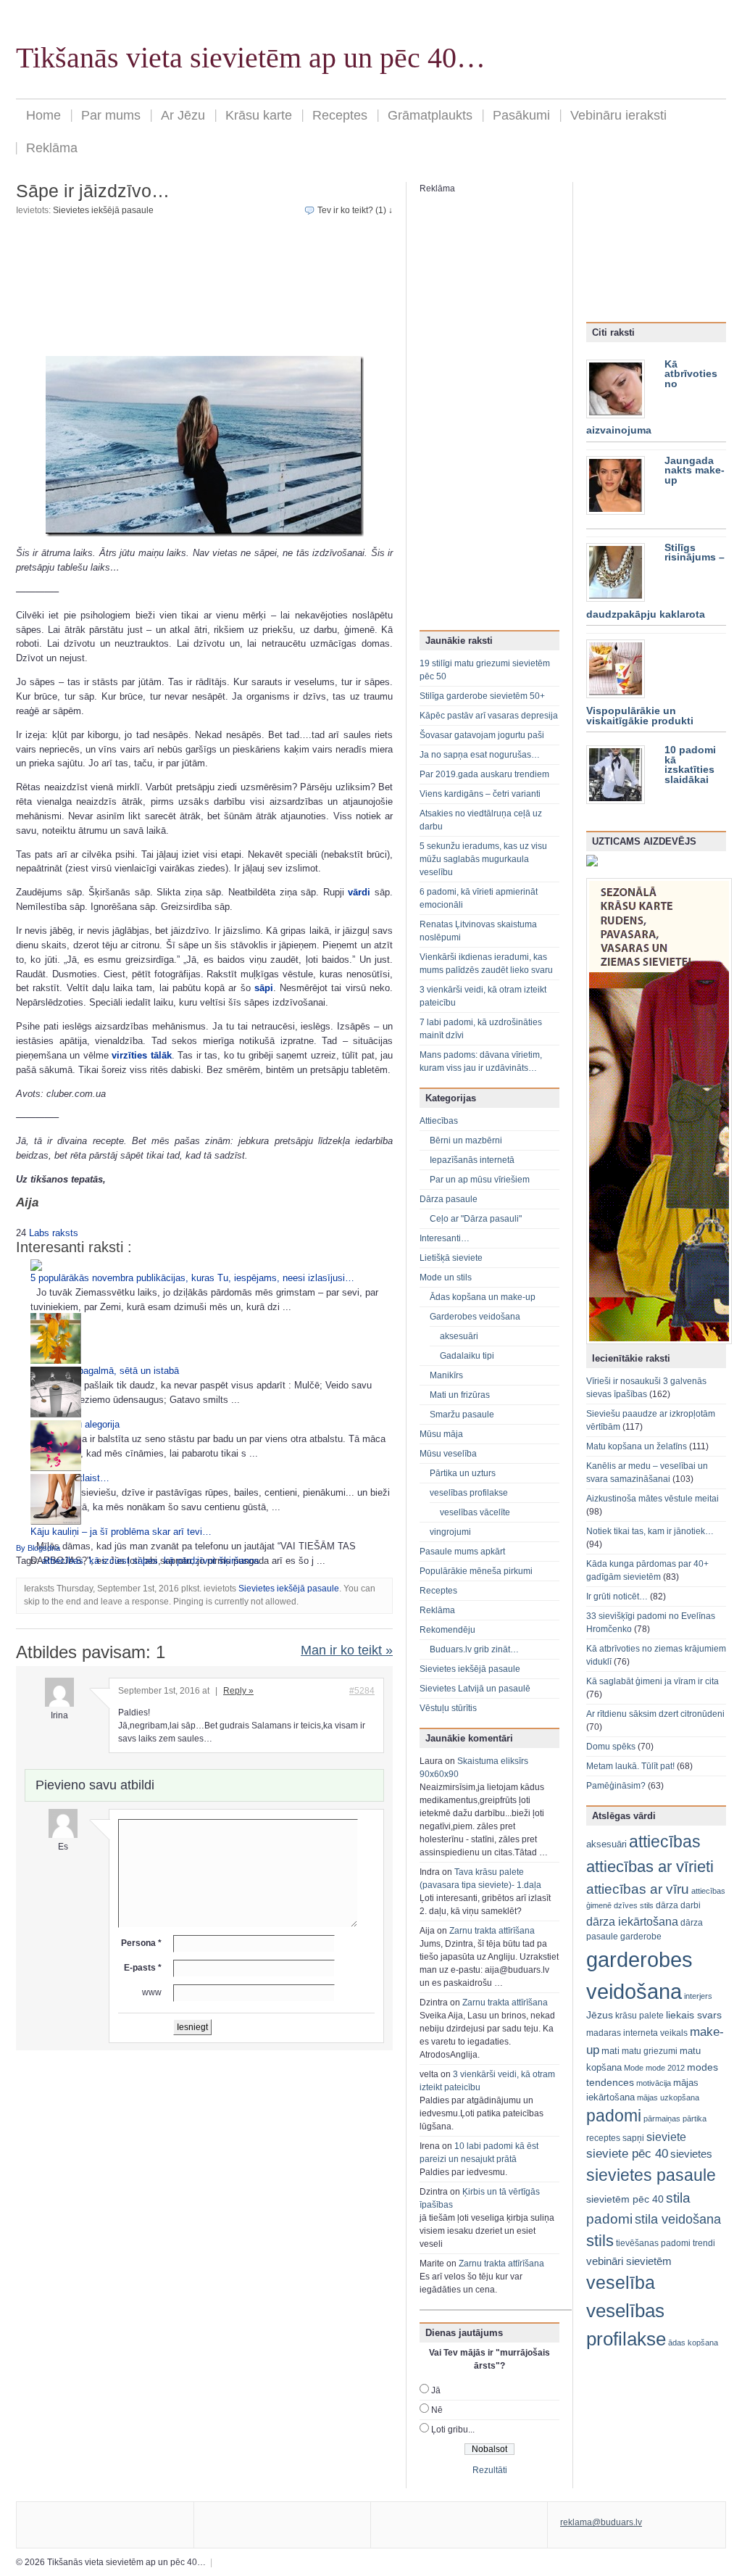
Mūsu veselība (448, 1454)
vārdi (359, 892)
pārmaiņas (662, 2119)
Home (43, 115)
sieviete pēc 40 (627, 2154)
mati (610, 2051)
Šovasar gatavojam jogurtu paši (482, 735)
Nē (437, 2410)
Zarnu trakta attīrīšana (492, 1931)
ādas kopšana (693, 2343)
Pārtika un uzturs (463, 1473)
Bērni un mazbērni (466, 1140)
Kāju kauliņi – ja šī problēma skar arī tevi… (121, 1532)
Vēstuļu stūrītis (448, 1708)
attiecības (63, 1561)
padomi (614, 2116)
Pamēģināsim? (616, 1786)
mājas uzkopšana (668, 2097)
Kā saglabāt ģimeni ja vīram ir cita (653, 1681)
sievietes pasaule (651, 2175)
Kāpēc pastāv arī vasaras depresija (489, 716)
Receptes (340, 115)
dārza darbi (678, 1905)
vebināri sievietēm (629, 2261)
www (152, 1992)
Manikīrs (446, 1375)
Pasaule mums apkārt (462, 1552)
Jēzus (600, 2015)
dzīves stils (634, 1905)
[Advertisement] (204, 286)
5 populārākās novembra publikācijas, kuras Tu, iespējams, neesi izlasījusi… (192, 1278)
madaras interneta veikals (637, 2033)
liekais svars (694, 2015)
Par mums (111, 115)
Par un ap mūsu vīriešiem (480, 1180)
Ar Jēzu (183, 115)
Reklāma (52, 148)
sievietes (691, 2154)
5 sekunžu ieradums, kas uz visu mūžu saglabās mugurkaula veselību (483, 859)
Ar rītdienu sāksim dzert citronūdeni (655, 1714)
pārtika (695, 2119)
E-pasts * (143, 1968)
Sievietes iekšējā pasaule (103, 210)
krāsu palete (639, 2016)
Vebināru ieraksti (618, 115)
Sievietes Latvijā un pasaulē (475, 1689)
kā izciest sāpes (124, 1561)
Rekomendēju (447, 1630)
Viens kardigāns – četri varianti (480, 794)
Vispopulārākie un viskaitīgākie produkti (640, 716)
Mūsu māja (441, 1434)
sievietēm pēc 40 (625, 2199)
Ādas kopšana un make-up (483, 1297)
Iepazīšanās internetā (472, 1160)
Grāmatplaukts (430, 115)
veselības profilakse (469, 1493)
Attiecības (439, 1121)
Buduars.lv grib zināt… (474, 1649)
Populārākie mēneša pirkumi (476, 1571)
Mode (634, 2068)
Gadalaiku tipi (467, 1356)
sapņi (633, 2138)
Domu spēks (611, 1747)
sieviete (666, 2137)
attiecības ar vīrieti (650, 1867)
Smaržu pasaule (462, 1415)
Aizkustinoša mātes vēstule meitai (653, 1499)
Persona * (141, 1943)
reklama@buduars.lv (601, 2522)
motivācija (654, 2083)
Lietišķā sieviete (451, 1258)
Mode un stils (446, 1277)
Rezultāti (490, 2470)
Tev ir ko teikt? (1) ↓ (355, 210)
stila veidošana (678, 2219)
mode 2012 (665, 2068)
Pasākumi (521, 115)
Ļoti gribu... (453, 2430)
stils (600, 2241)
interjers (698, 1996)
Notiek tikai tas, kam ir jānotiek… (650, 1531)
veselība (621, 2282)
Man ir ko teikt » (347, 1650)
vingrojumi (450, 1532)
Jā (436, 2390)
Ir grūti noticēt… (617, 1596)
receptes (603, 2138)
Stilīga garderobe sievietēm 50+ (482, 696)
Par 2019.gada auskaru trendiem (484, 774)
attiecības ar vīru (638, 1889)
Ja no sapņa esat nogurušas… (480, 755)
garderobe (641, 1937)
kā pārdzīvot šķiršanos (212, 1561)
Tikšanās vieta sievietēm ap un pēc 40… (251, 58)
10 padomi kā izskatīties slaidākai (690, 765)
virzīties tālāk (141, 1055)
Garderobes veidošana (475, 1317)
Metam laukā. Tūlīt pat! (630, 1766)
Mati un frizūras (460, 1395)
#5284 (362, 1691)
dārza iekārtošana (632, 1921)
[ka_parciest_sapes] (204, 446)
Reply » (238, 1691)
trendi (704, 2243)
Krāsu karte (259, 115)
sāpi (264, 988)
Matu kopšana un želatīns (637, 1446)
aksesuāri (459, 1336)
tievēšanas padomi (653, 2243)
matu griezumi (650, 2051)
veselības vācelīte (475, 1512)
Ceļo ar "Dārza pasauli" (476, 1219)
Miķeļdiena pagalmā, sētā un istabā (105, 1371)
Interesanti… (445, 1238)
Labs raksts (54, 1233)
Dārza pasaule (449, 1199)
